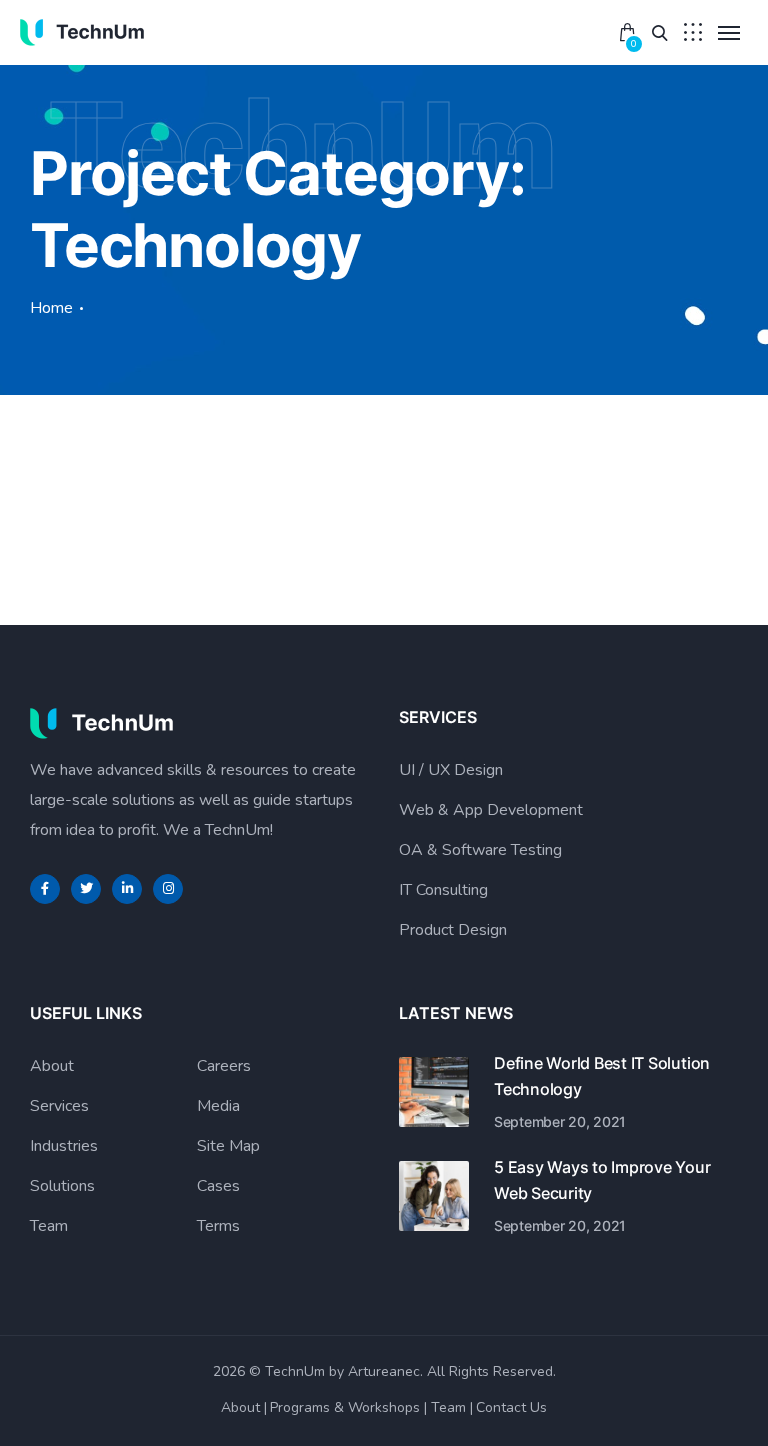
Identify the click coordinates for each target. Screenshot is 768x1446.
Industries (64, 1146)
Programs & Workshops (345, 1407)
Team (49, 1226)
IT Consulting (443, 890)
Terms (218, 1226)
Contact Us (511, 1407)
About (52, 1066)
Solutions (62, 1186)
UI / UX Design (451, 770)
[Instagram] (168, 889)
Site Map (228, 1146)
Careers (224, 1066)
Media (218, 1106)
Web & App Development (491, 810)
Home (51, 308)
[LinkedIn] (127, 889)
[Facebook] (45, 889)
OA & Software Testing (480, 850)
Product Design (453, 930)
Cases (218, 1186)
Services (59, 1106)
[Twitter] (86, 889)
